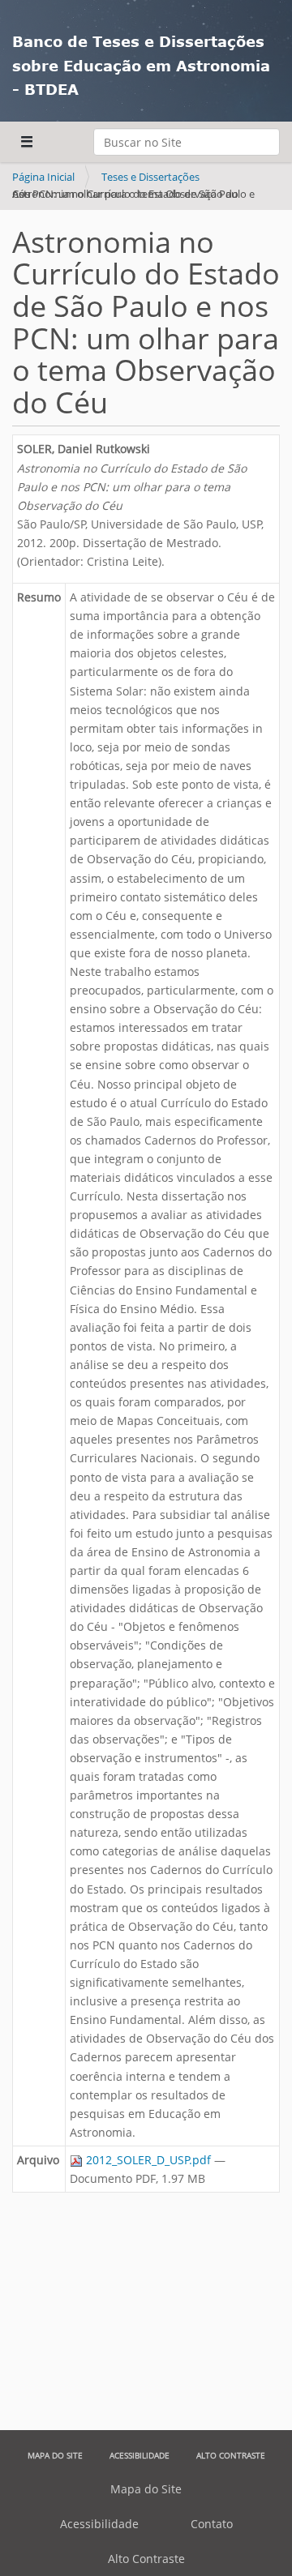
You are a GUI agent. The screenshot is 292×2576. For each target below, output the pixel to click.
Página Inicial (43, 177)
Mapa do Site (55, 2455)
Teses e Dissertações (150, 177)
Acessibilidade (140, 2455)
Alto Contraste (231, 2455)
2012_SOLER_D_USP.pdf (148, 2160)
